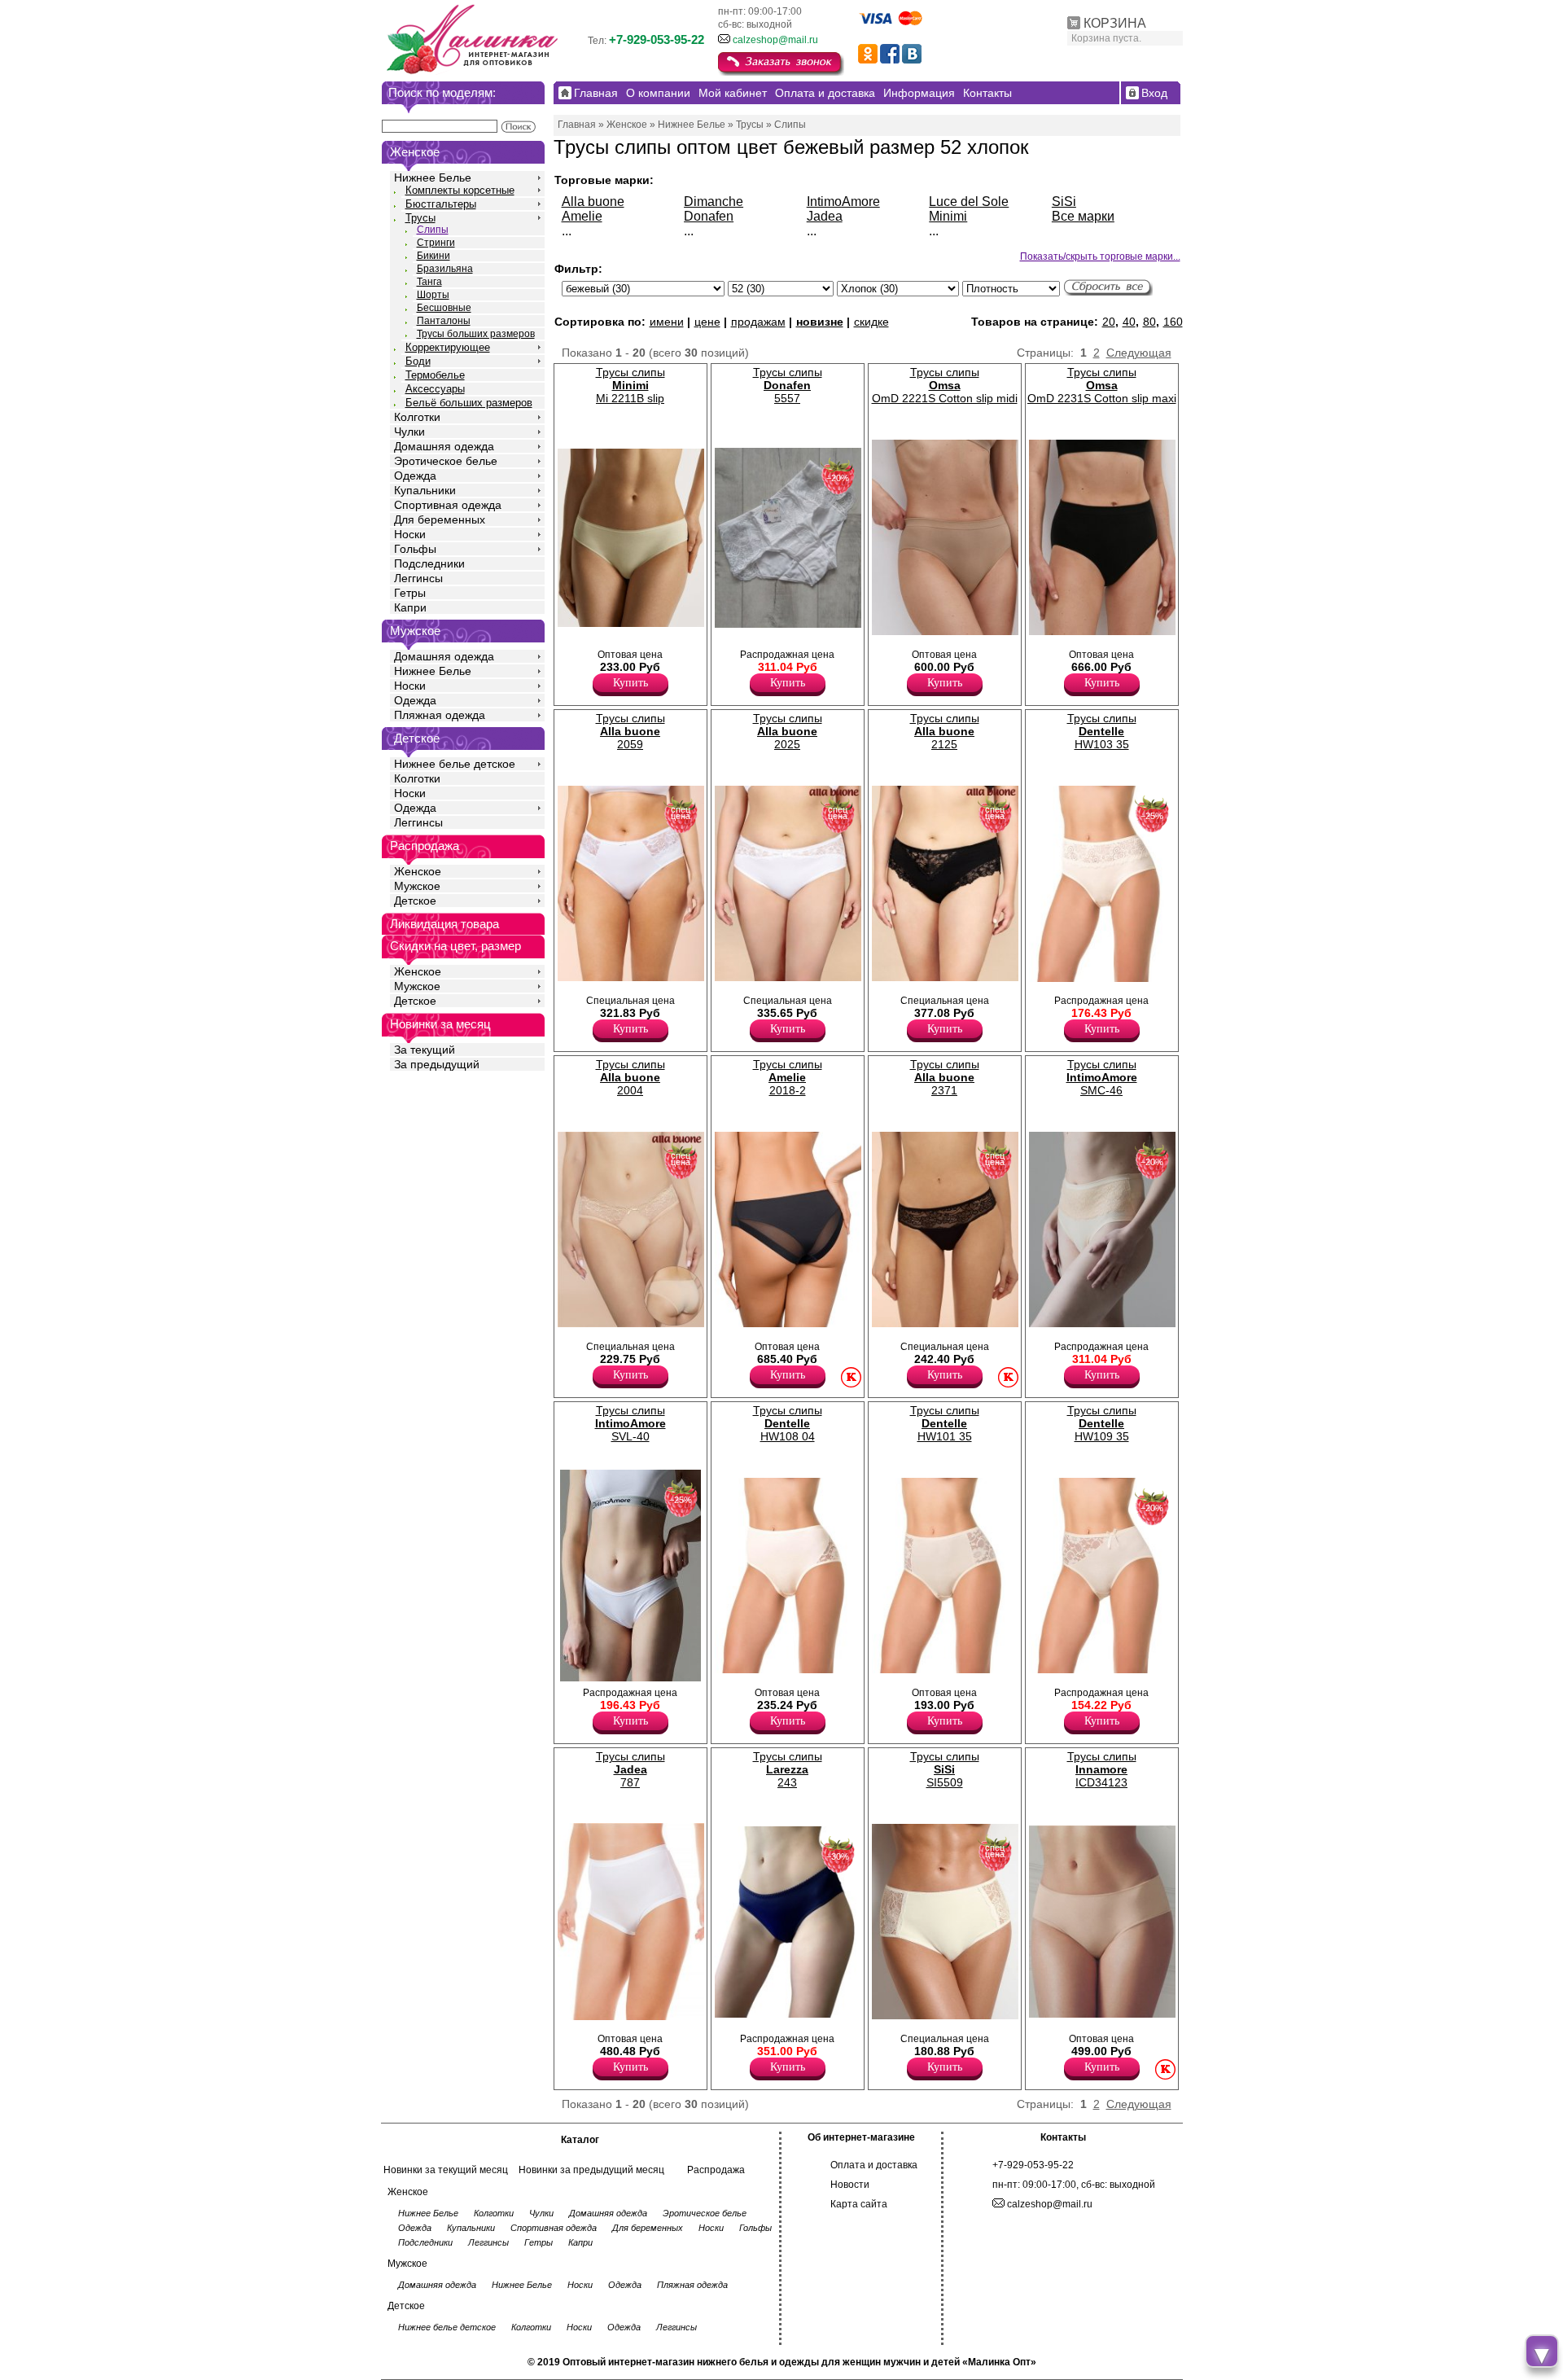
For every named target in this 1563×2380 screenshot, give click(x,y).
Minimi (948, 216)
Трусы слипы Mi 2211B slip (630, 385)
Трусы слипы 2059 (630, 731)
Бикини (433, 256)
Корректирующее (448, 347)
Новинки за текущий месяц (446, 2170)
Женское (418, 871)
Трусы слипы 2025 (788, 731)
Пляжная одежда (440, 715)
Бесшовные (444, 308)
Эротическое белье (446, 461)
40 (1129, 322)
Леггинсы (418, 578)
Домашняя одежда (444, 446)
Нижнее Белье (433, 178)
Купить (630, 683)
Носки (410, 534)
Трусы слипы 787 (630, 1769)
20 (1109, 322)
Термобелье (435, 375)
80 (1149, 322)
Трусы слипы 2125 (945, 731)
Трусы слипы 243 (788, 1769)
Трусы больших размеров (476, 334)
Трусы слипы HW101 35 (945, 1423)
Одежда (415, 476)
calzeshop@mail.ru (775, 40)
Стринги (436, 243)
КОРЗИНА (1115, 23)
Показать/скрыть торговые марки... (1100, 256)
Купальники (425, 490)
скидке (871, 322)
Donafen (709, 216)
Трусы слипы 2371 (945, 1077)
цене (707, 322)
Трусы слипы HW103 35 (1102, 731)
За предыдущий (437, 1064)
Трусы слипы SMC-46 (1102, 1077)
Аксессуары (435, 389)
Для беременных (440, 519)
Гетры (410, 593)
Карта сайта (859, 2204)
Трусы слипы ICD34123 (1102, 1769)
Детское (417, 738)
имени (667, 322)
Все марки (1083, 216)
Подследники (429, 563)
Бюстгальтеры (441, 204)
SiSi (1064, 202)
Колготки (417, 417)
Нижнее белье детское (455, 764)
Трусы (420, 218)
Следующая (1139, 353)
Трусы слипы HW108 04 (788, 1423)
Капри (410, 607)
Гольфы (415, 549)
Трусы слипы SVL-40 (630, 1423)
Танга (429, 282)
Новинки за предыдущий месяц (591, 2170)
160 (1173, 322)
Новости (850, 2185)
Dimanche (714, 202)
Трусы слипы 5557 (788, 385)
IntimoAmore (843, 202)
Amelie (582, 216)
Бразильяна (445, 269)
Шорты (433, 295)
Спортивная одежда (448, 505)
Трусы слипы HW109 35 (1102, 1423)
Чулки (409, 432)
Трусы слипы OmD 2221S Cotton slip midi (945, 385)
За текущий (425, 1050)
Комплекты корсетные (460, 190)
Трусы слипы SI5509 (945, 1769)
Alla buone (593, 202)
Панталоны (444, 321)
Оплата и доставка (874, 2165)
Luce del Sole (969, 202)
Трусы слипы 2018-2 (788, 1077)
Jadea (825, 216)
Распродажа (716, 2170)
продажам (758, 322)
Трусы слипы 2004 (630, 1077)
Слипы (433, 230)
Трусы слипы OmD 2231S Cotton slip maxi (1102, 385)
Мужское (417, 886)
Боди (418, 361)
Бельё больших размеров (469, 403)
